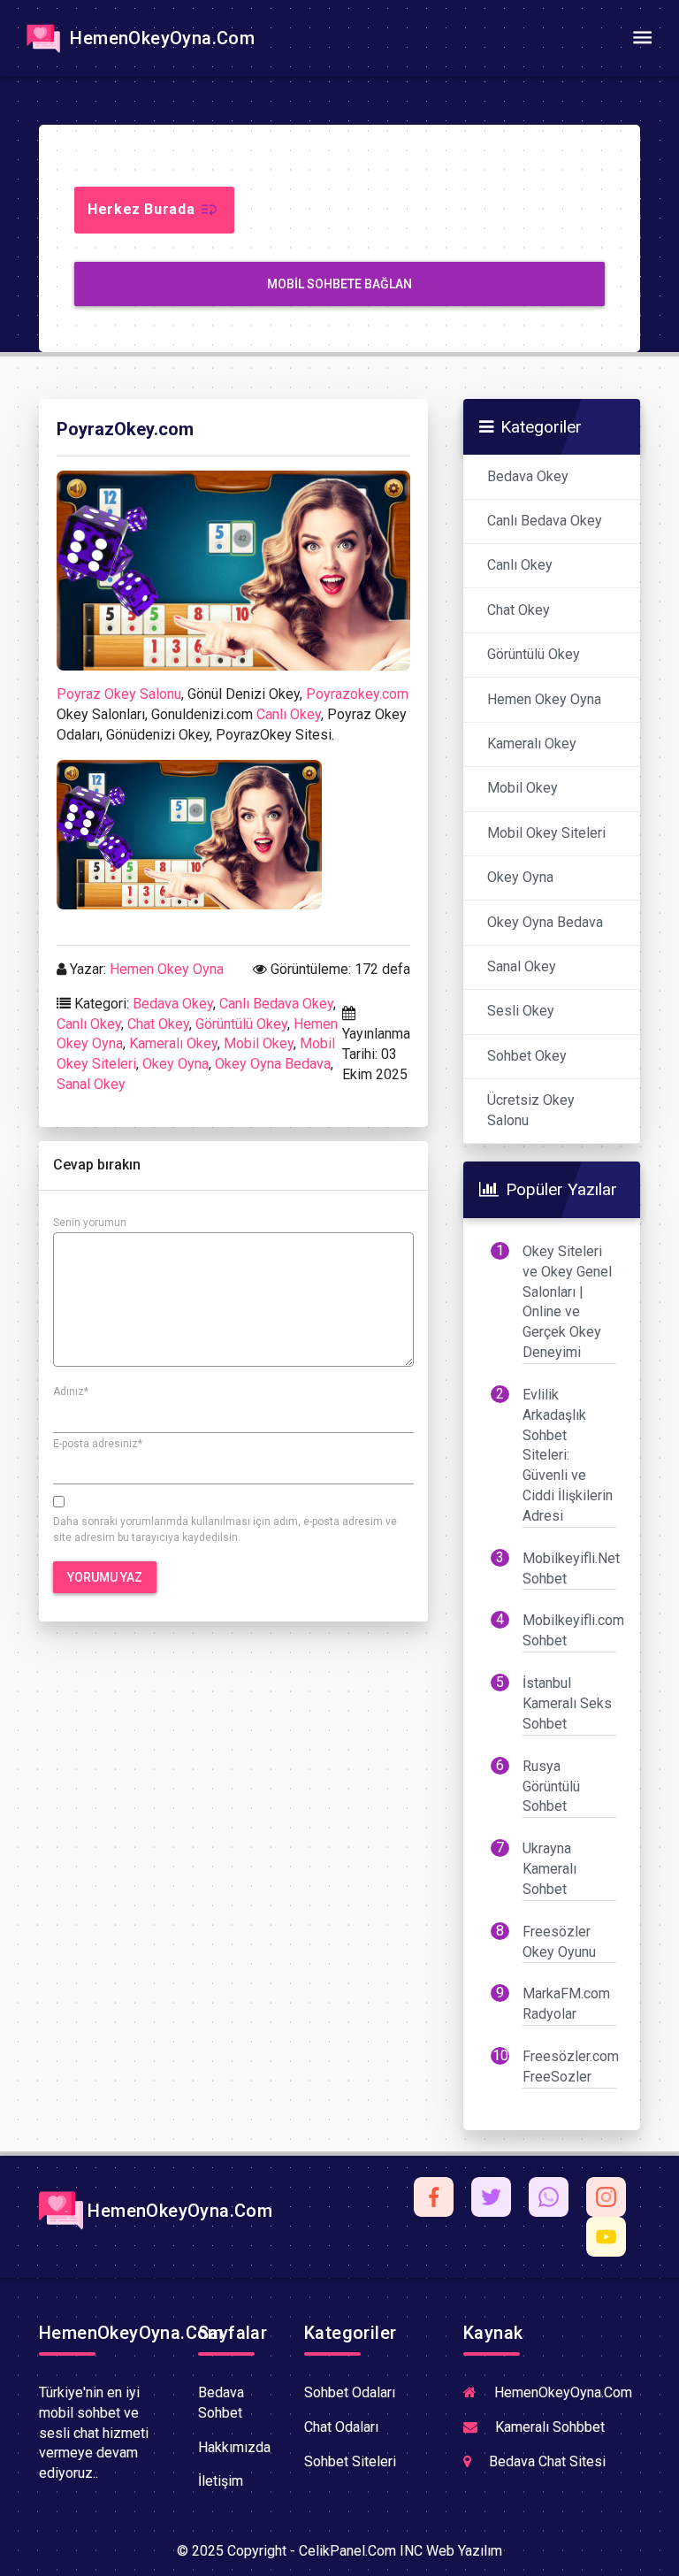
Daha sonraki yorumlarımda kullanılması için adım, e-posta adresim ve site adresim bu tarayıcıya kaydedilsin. (225, 1529)
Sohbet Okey (527, 1056)
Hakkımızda (234, 2447)
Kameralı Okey (173, 1043)
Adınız (71, 1391)
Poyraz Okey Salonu (119, 694)
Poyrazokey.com (357, 694)
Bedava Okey (173, 1004)
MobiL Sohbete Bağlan (339, 284)
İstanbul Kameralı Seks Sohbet (567, 1703)
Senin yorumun (90, 1223)
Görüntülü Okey (241, 1024)
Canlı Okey (289, 714)
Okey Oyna (175, 1064)
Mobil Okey (259, 1043)
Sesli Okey (521, 1011)
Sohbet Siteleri (350, 2461)
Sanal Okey (91, 1084)
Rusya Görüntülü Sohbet (551, 1786)
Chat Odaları (341, 2427)
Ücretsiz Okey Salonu (531, 1110)
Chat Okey (158, 1024)
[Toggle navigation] (642, 38)
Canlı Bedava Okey (276, 1004)
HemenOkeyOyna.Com (160, 38)
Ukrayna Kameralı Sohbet (549, 1869)
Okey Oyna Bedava (273, 1064)
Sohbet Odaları (350, 2392)
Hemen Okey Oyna (167, 969)
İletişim (221, 2481)
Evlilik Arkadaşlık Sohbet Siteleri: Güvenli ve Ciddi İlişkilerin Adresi (568, 1455)
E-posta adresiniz (98, 1444)
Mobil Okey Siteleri (546, 833)
